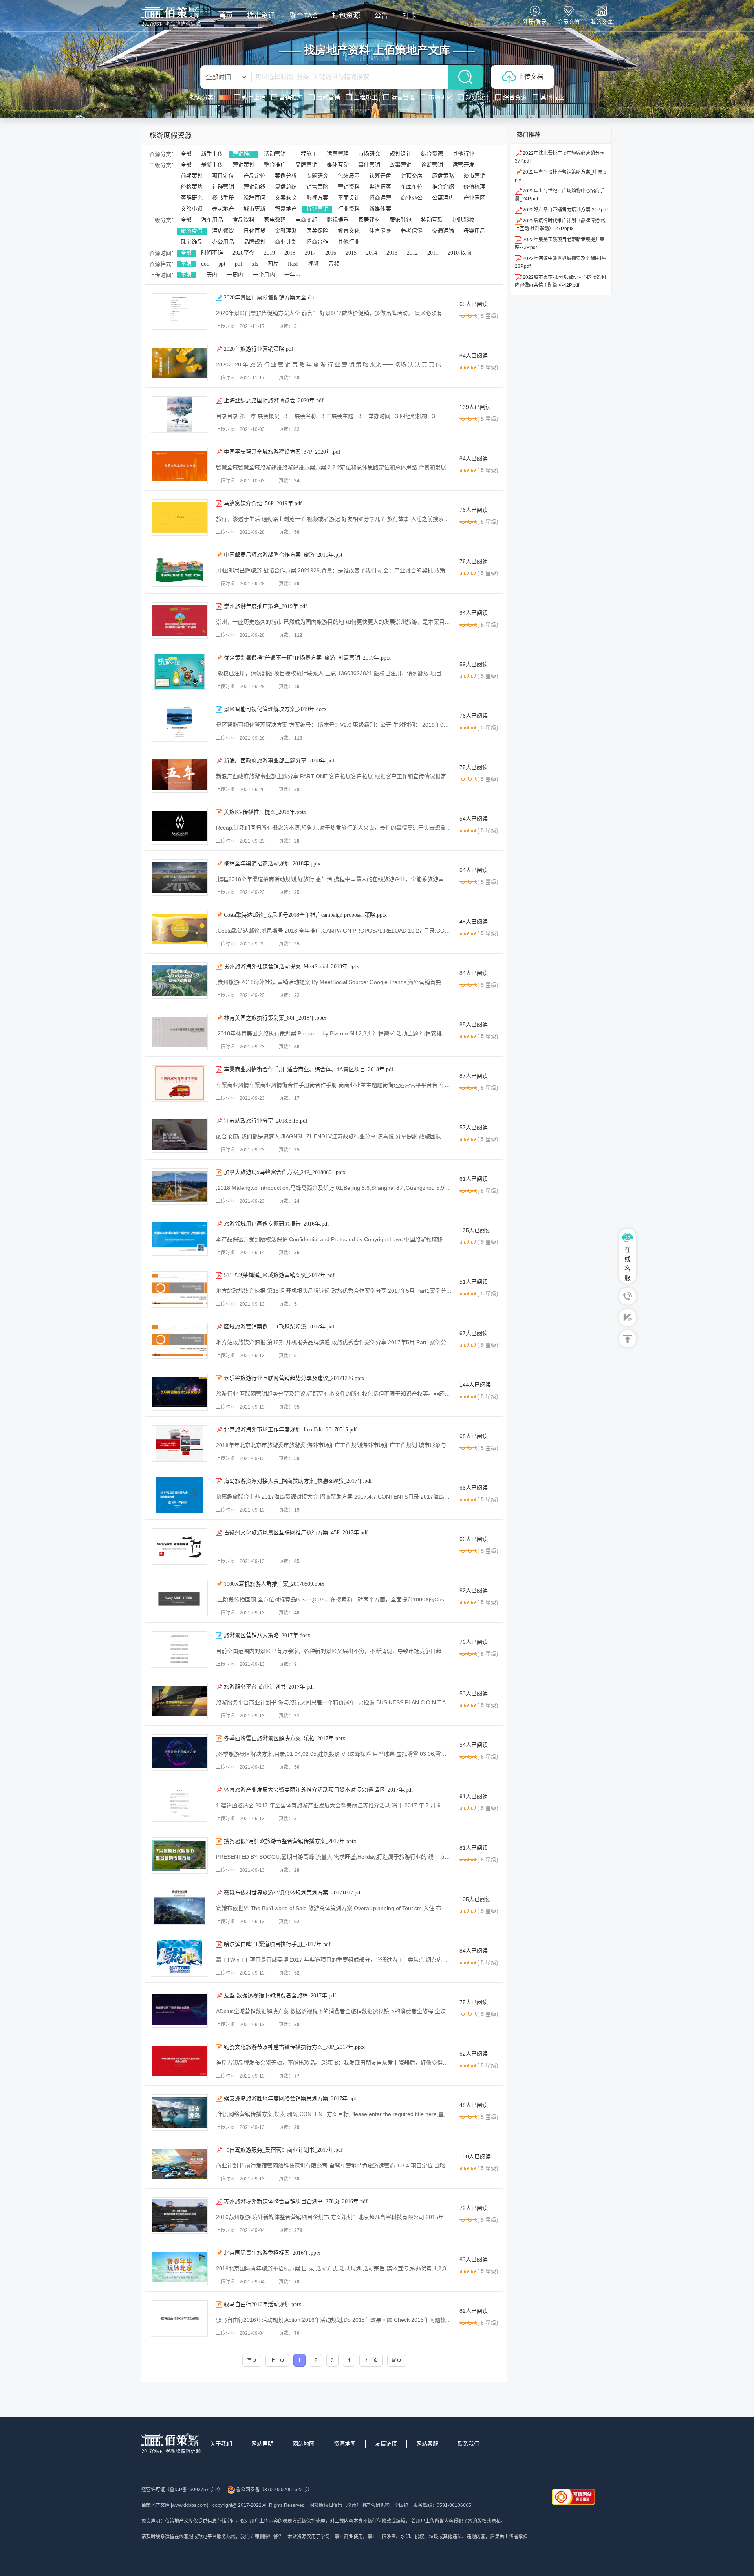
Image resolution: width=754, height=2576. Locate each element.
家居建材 (369, 220)
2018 (290, 253)
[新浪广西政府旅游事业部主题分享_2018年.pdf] (180, 775)
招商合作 (317, 242)
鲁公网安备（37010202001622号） (274, 2490)
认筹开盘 (380, 176)
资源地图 (345, 2444)
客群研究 (192, 198)
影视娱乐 (338, 220)
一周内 (235, 275)
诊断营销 (432, 165)
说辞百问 (254, 198)
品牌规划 (254, 242)
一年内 (293, 275)
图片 (273, 264)
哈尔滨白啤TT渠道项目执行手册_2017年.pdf (277, 1944)
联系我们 (469, 2444)
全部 (186, 154)
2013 (392, 253)
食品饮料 (243, 220)
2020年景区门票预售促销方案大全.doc (270, 298)
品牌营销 (306, 165)
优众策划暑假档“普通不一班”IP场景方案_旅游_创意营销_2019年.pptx (307, 658)
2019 (269, 253)
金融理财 (286, 231)
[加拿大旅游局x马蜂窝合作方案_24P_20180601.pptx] (180, 1186)
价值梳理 (474, 187)
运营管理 (338, 154)
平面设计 (349, 198)
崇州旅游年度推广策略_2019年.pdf (265, 606)
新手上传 (212, 154)
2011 (433, 253)
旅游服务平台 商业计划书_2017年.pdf (269, 1687)
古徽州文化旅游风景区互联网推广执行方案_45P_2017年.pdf (296, 1533)
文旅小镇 (192, 209)
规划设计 (401, 154)
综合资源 (432, 154)
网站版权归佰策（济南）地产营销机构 (350, 2505)
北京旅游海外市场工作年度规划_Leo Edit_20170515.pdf (290, 1430)
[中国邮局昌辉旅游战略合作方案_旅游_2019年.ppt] (179, 569)
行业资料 (349, 209)
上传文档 (531, 77)
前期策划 (192, 176)
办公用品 (223, 242)
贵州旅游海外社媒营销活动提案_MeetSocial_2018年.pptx (291, 966)
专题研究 (317, 176)
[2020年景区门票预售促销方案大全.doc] (179, 311)
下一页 (371, 2360)
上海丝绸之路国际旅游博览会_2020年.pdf (274, 400)
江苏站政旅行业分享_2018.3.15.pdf (266, 1121)
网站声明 (262, 2444)
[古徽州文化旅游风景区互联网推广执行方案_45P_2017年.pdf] (179, 1546)
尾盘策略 (443, 176)
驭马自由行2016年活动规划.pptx (263, 2304)
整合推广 (275, 165)
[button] (126, 59)
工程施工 (306, 154)
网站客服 (427, 2444)
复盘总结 (286, 187)
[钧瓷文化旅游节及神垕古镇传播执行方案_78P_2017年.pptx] (180, 2061)
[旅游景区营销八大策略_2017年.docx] (179, 1649)
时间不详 (212, 253)
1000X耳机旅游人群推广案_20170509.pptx (274, 1584)
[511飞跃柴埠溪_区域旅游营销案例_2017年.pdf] (180, 1289)
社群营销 (223, 187)
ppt (222, 264)
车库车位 (412, 187)
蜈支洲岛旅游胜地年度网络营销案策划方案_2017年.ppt (290, 2099)
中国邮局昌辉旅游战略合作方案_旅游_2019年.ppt (283, 555)
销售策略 (317, 187)
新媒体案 (380, 209)
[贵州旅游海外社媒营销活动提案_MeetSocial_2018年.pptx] (180, 980)
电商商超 (306, 220)
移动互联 (432, 220)
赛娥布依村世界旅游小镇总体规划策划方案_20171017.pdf (293, 1893)
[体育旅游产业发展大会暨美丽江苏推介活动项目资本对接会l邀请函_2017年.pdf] (179, 1804)
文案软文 (286, 198)
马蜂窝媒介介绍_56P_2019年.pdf (263, 503)
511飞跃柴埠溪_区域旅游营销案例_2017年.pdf (279, 1275)
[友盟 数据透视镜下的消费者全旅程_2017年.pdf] (180, 2010)
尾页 (397, 2360)
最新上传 (212, 165)
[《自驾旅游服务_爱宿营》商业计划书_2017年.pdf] (180, 2164)
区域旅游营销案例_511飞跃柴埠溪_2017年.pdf (279, 1327)
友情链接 (386, 2444)
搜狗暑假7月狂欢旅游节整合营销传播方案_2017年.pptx (290, 1841)
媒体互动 (338, 165)
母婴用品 (474, 231)
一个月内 (264, 275)
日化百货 (254, 231)
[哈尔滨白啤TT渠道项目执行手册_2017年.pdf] (179, 1958)
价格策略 (192, 187)
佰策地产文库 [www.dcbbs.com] (175, 2505)
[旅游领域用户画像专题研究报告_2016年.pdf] (180, 1238)
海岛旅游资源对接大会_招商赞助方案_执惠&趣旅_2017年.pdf (298, 1481)
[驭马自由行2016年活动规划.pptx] (180, 2318)
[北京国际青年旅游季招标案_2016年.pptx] (180, 2267)
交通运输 (443, 231)
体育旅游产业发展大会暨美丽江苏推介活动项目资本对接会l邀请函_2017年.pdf (318, 1790)
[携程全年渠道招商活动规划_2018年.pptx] (180, 878)
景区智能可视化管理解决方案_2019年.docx (275, 709)
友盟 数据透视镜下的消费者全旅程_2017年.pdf (280, 1996)
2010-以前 (460, 253)
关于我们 (221, 2444)
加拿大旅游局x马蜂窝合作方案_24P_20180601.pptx (285, 1172)
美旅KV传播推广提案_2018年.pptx (265, 812)
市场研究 (369, 154)
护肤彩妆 (463, 220)
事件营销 (369, 165)
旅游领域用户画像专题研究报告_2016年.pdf (276, 1224)
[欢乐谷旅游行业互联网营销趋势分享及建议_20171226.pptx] (180, 1392)
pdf (239, 264)
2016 (331, 253)
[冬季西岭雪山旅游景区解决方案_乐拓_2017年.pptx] (180, 1752)
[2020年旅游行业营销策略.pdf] (180, 363)
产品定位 (254, 176)
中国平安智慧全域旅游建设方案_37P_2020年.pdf (282, 452)
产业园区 (474, 198)
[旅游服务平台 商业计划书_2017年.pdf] (180, 1701)
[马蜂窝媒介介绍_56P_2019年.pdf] (180, 517)
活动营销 (275, 154)
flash (293, 264)
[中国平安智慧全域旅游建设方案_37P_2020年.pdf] (180, 466)
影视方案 (317, 198)
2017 (310, 253)
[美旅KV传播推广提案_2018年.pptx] (180, 826)
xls (255, 264)
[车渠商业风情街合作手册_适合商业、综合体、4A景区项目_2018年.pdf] (179, 1083)
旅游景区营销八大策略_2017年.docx (267, 1635)
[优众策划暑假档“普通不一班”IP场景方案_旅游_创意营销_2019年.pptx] (179, 672)
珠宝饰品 (192, 242)
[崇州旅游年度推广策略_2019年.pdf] (180, 620)
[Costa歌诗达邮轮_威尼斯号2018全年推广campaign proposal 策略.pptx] (180, 929)
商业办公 (412, 198)
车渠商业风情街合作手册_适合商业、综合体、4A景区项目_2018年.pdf (309, 1069)
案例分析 (286, 176)
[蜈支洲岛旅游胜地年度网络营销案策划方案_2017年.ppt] (180, 2112)
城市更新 (254, 209)
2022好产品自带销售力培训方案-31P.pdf (565, 210)
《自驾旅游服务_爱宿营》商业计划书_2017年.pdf (283, 2150)
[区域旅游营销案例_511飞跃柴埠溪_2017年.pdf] (180, 1341)
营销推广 (243, 154)
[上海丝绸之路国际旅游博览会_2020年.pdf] (179, 414)
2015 (351, 253)
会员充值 (569, 22)
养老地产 (223, 209)
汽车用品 (212, 220)
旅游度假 (192, 231)
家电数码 (275, 220)
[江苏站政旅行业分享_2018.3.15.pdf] (180, 1135)
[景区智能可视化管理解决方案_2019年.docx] (179, 723)
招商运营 (380, 198)
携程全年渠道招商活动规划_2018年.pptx (272, 864)
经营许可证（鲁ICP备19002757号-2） (182, 2490)
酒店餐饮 (223, 231)
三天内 (209, 275)
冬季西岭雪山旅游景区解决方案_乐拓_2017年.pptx (285, 1738)
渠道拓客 (380, 187)
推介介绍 (443, 187)
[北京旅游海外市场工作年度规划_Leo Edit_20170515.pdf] (179, 1444)
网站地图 (304, 2444)
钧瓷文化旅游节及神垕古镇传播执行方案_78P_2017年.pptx (294, 2047)
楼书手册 (223, 198)
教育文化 (349, 231)
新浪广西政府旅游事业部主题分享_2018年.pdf (279, 761)
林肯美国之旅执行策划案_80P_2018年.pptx (275, 1018)
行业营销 (317, 209)
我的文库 (602, 22)
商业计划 (286, 242)
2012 (412, 253)
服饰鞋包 (401, 220)
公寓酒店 (443, 198)
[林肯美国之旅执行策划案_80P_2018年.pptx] (180, 1032)
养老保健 (412, 231)
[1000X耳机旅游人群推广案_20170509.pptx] (180, 1598)
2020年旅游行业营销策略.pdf (259, 349)
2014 (372, 253)
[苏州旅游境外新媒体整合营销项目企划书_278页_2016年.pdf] (180, 2215)
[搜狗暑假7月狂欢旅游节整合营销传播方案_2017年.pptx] (180, 1855)
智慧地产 (286, 209)
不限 (186, 264)
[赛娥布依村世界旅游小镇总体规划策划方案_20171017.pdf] (179, 1907)
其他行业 (463, 154)
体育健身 (380, 231)
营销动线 (254, 187)
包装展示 (349, 176)
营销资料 (349, 187)
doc (205, 264)
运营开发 (463, 165)
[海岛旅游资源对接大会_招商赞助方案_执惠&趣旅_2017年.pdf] (179, 1495)
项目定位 (223, 176)
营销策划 (243, 165)
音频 (334, 264)
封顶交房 (412, 176)
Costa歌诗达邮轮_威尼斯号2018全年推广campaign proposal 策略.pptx (305, 915)
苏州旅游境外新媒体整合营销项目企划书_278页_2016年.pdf (296, 2201)
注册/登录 (535, 22)
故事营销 (401, 165)
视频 (313, 264)
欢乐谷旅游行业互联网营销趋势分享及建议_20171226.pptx (294, 1378)
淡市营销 (474, 176)
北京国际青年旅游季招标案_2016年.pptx (272, 2253)
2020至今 (243, 253)
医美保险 (317, 231)
